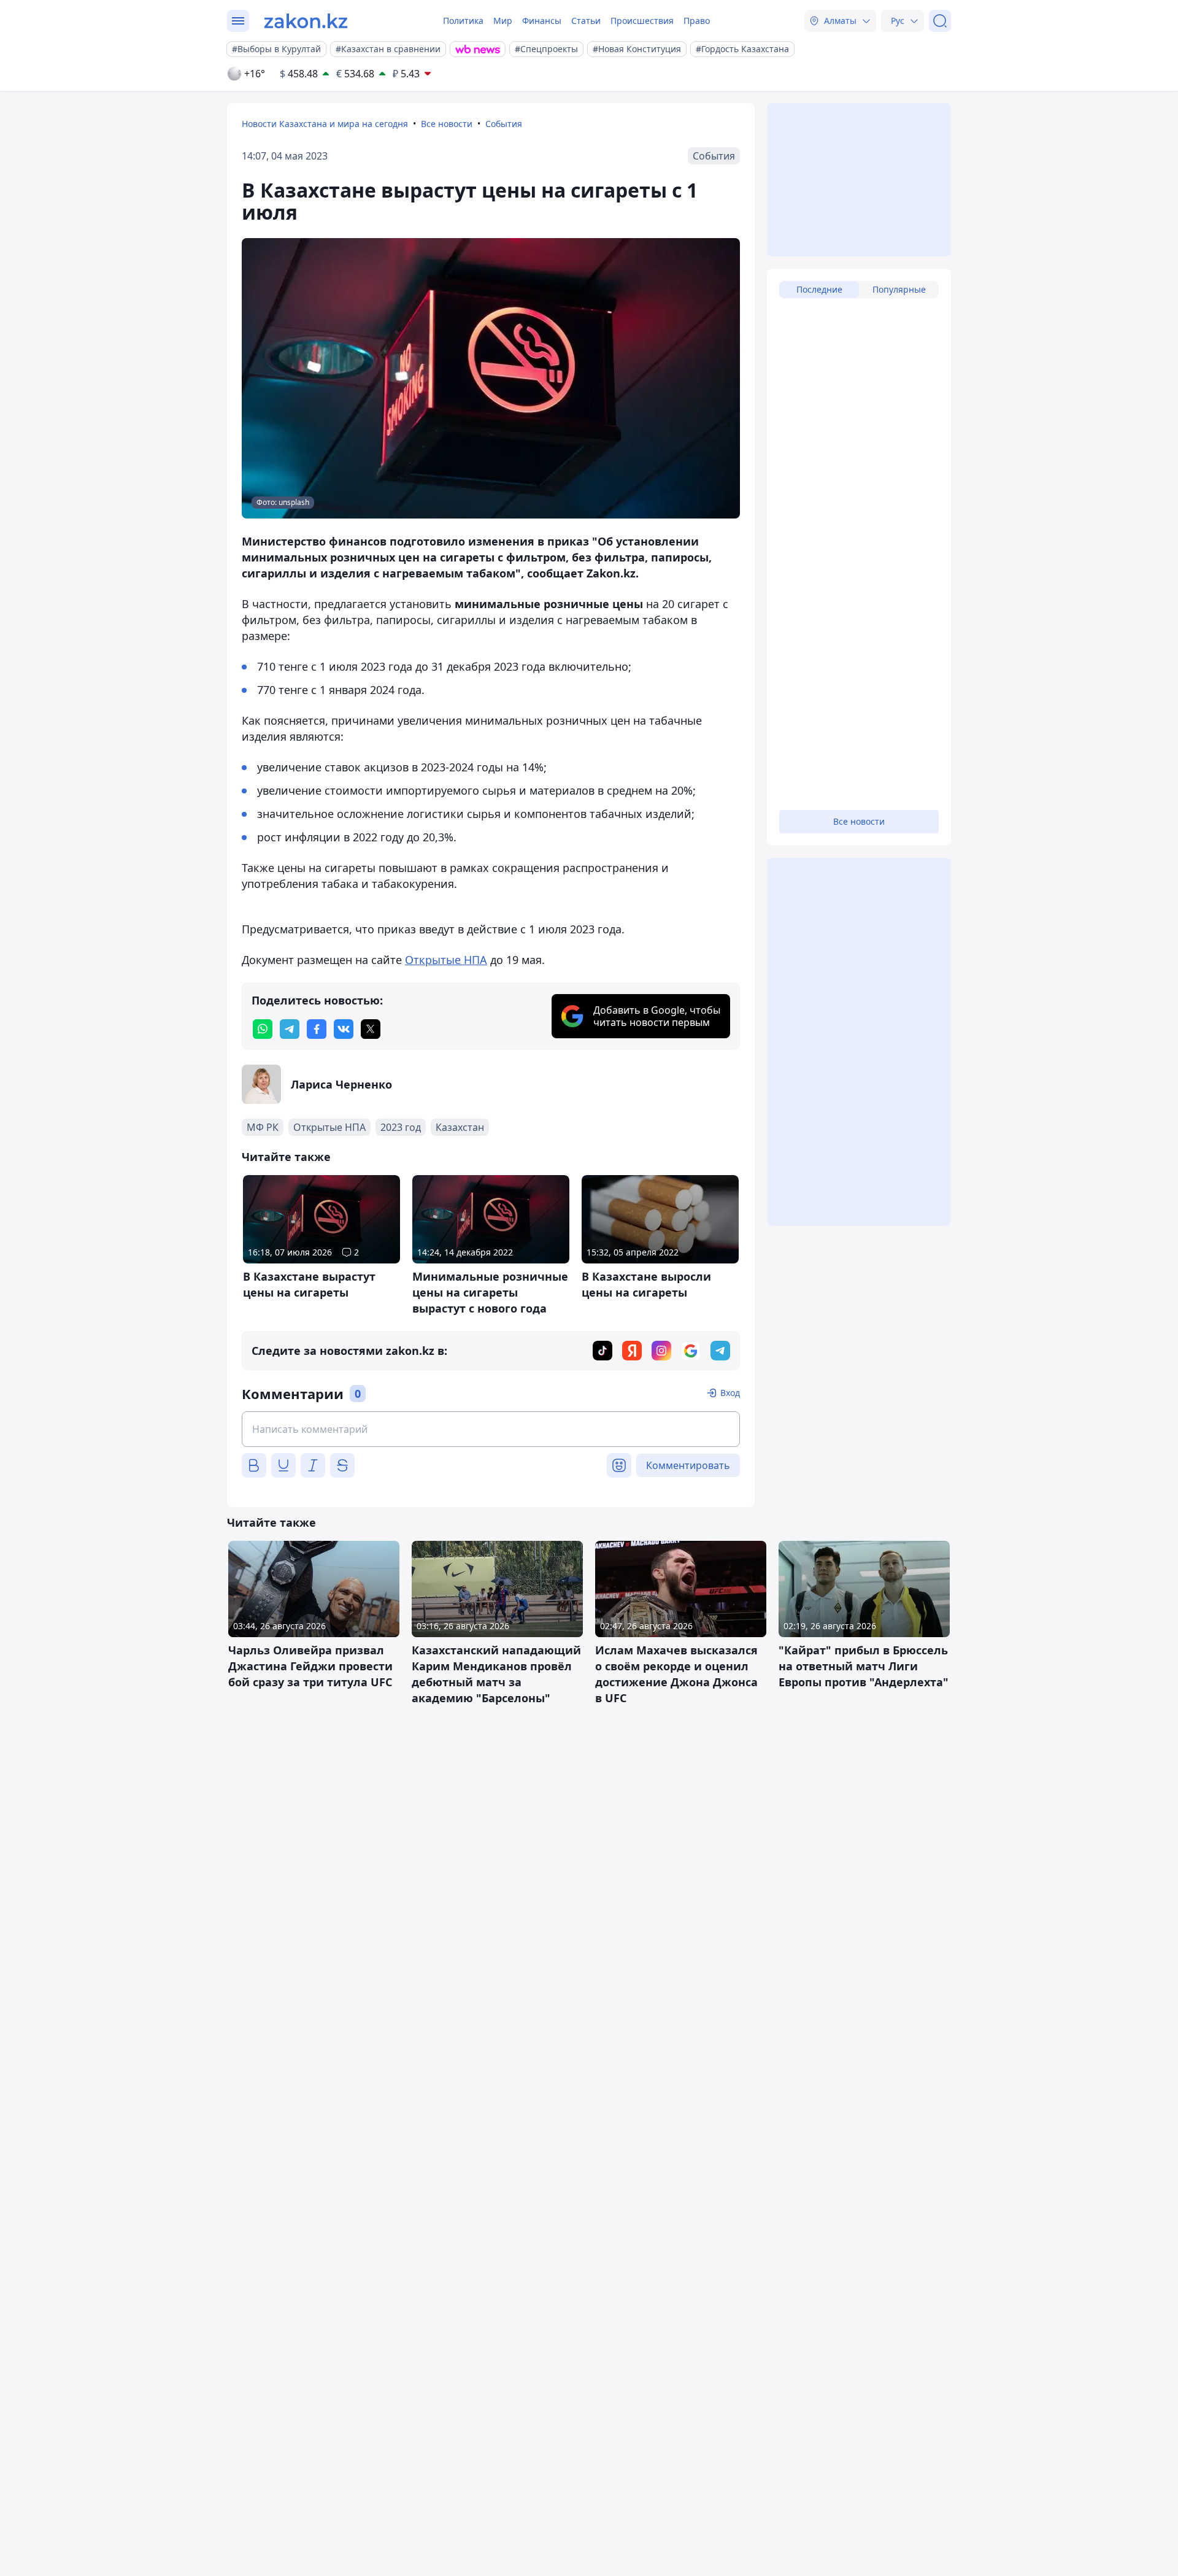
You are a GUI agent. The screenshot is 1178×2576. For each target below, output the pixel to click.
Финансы (542, 21)
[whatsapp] (263, 1029)
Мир (503, 21)
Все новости (447, 124)
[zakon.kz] (306, 21)
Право (697, 21)
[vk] (344, 1029)
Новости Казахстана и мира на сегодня (325, 124)
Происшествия (642, 21)
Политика (463, 21)
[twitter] (371, 1029)
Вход (730, 1393)
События (504, 124)
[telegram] (290, 1029)
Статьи (586, 21)
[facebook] (317, 1029)
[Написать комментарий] (491, 1429)
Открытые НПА (446, 960)
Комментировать (688, 1465)
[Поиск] (940, 21)
